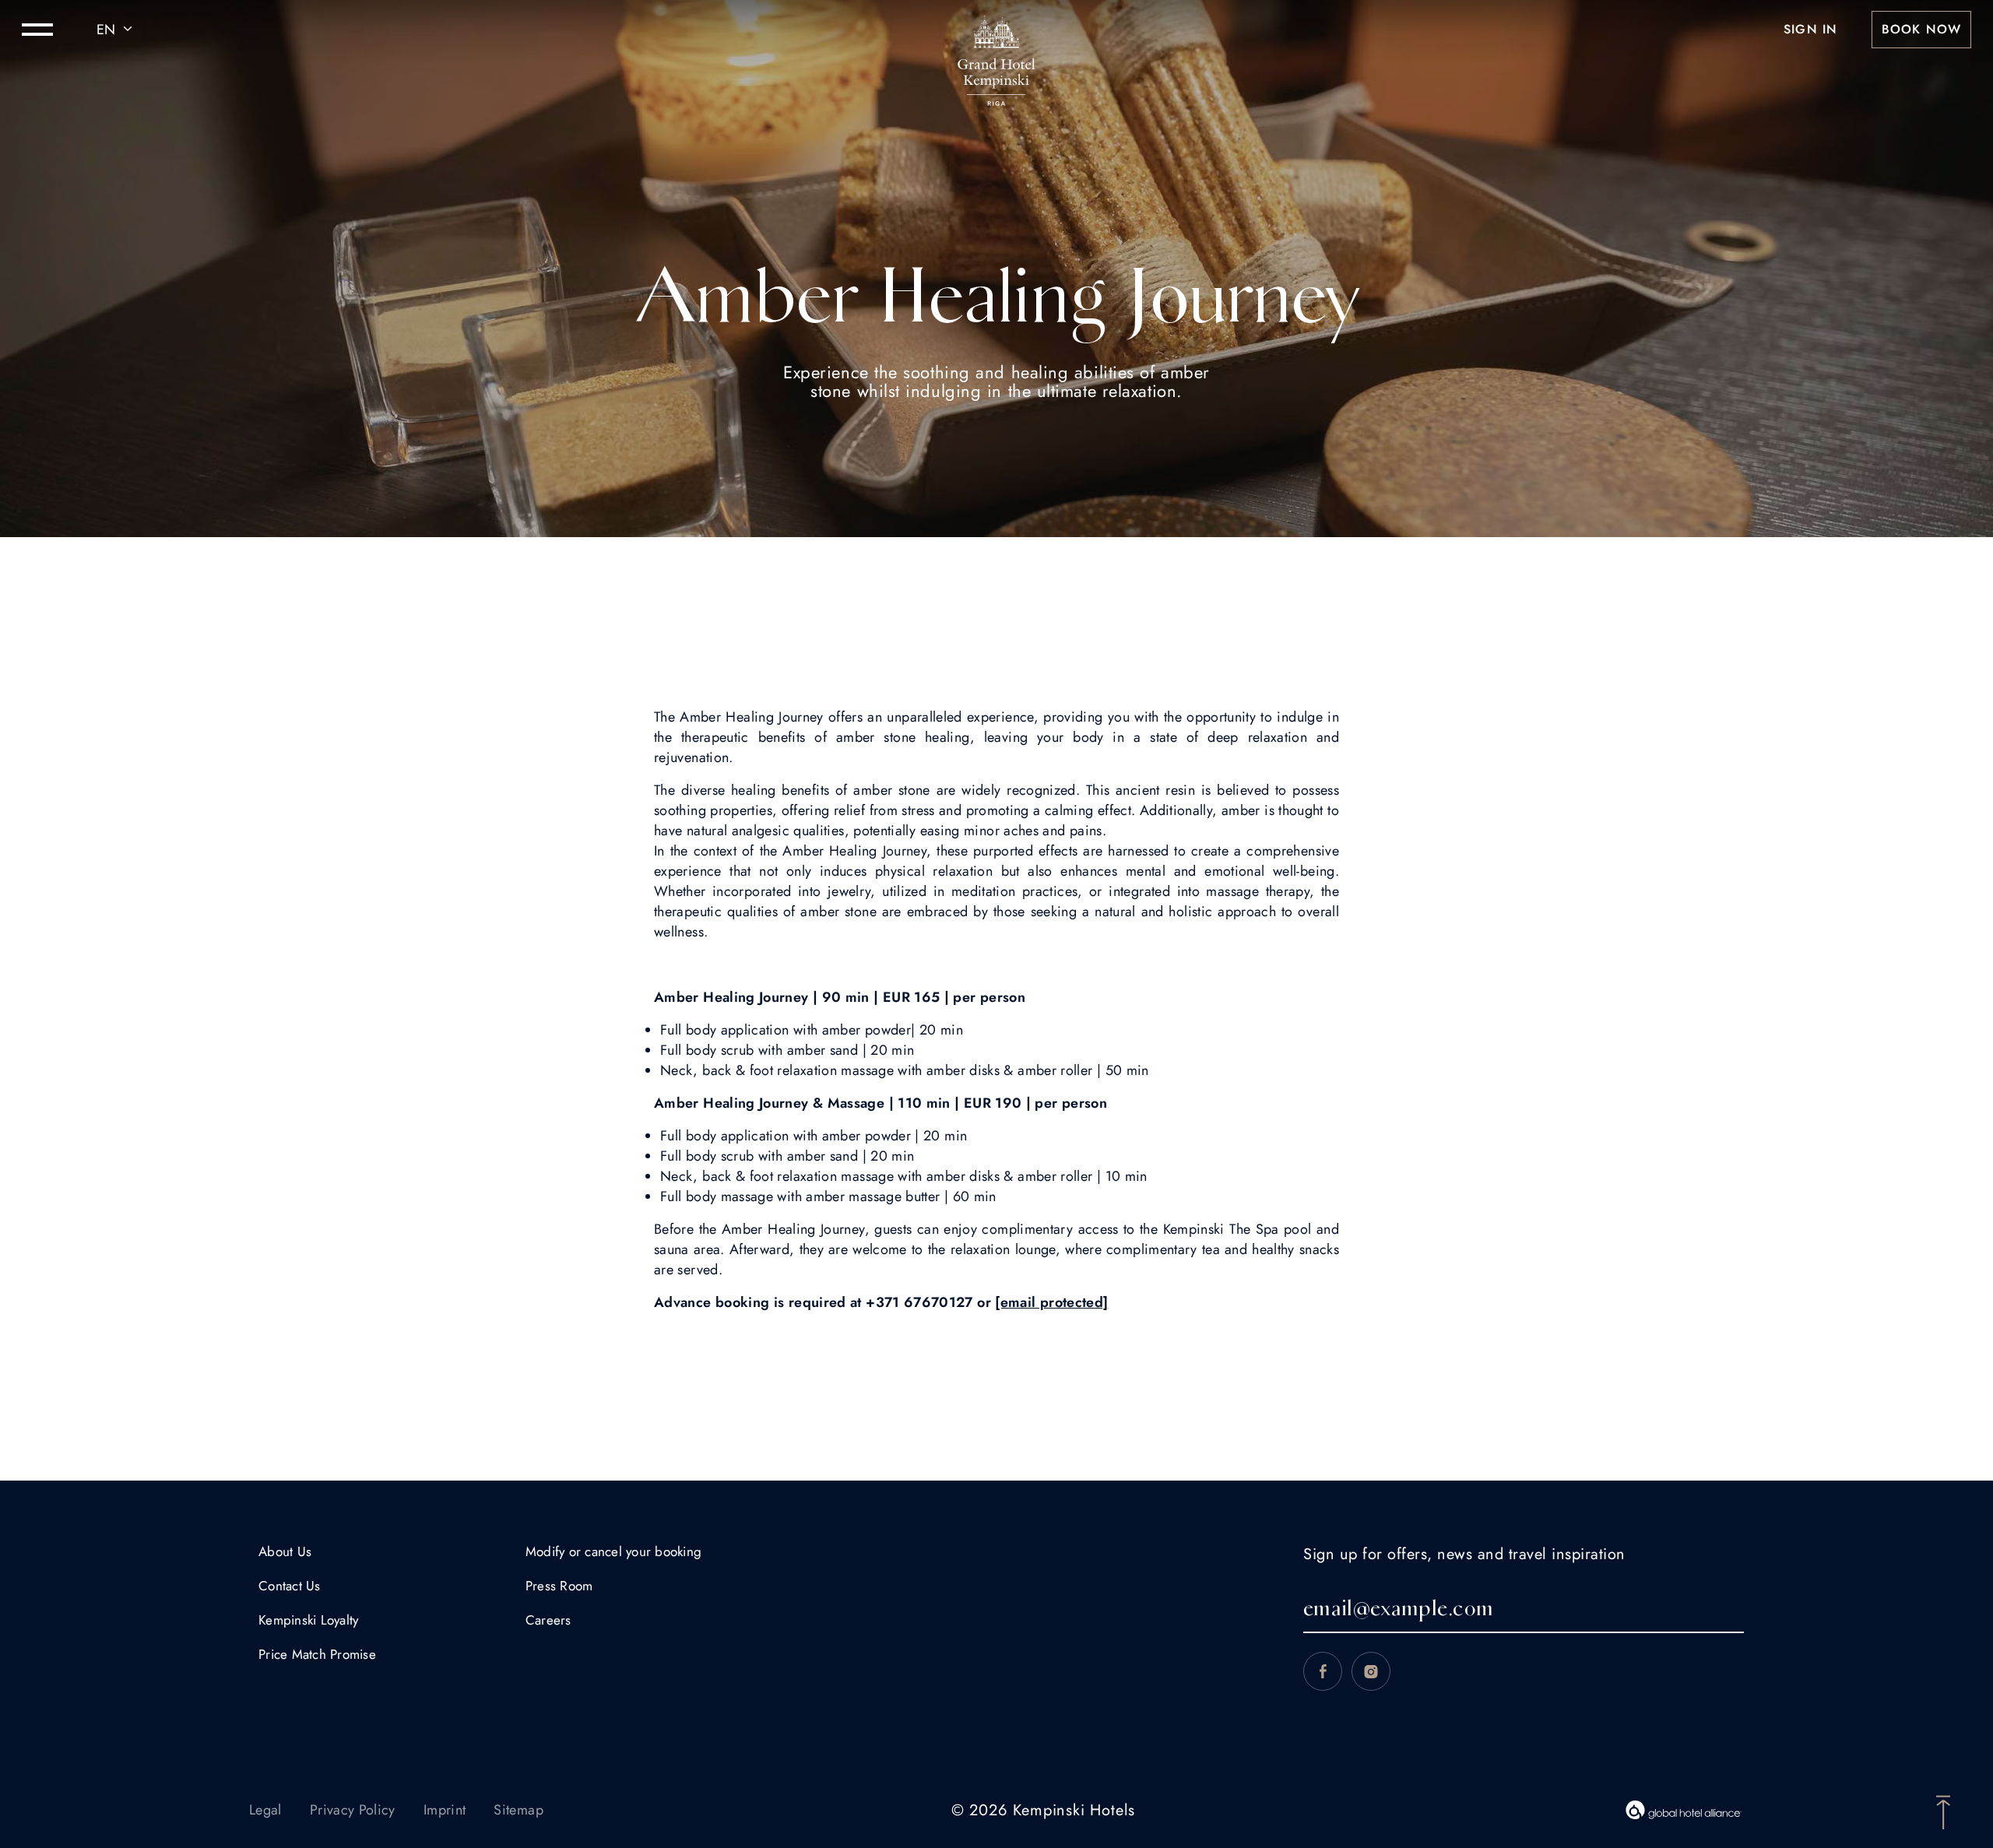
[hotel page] (996, 30)
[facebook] (1323, 1671)
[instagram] (1371, 1671)
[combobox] (117, 30)
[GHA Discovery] (1684, 1810)
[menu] (37, 30)
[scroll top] (1943, 1811)
